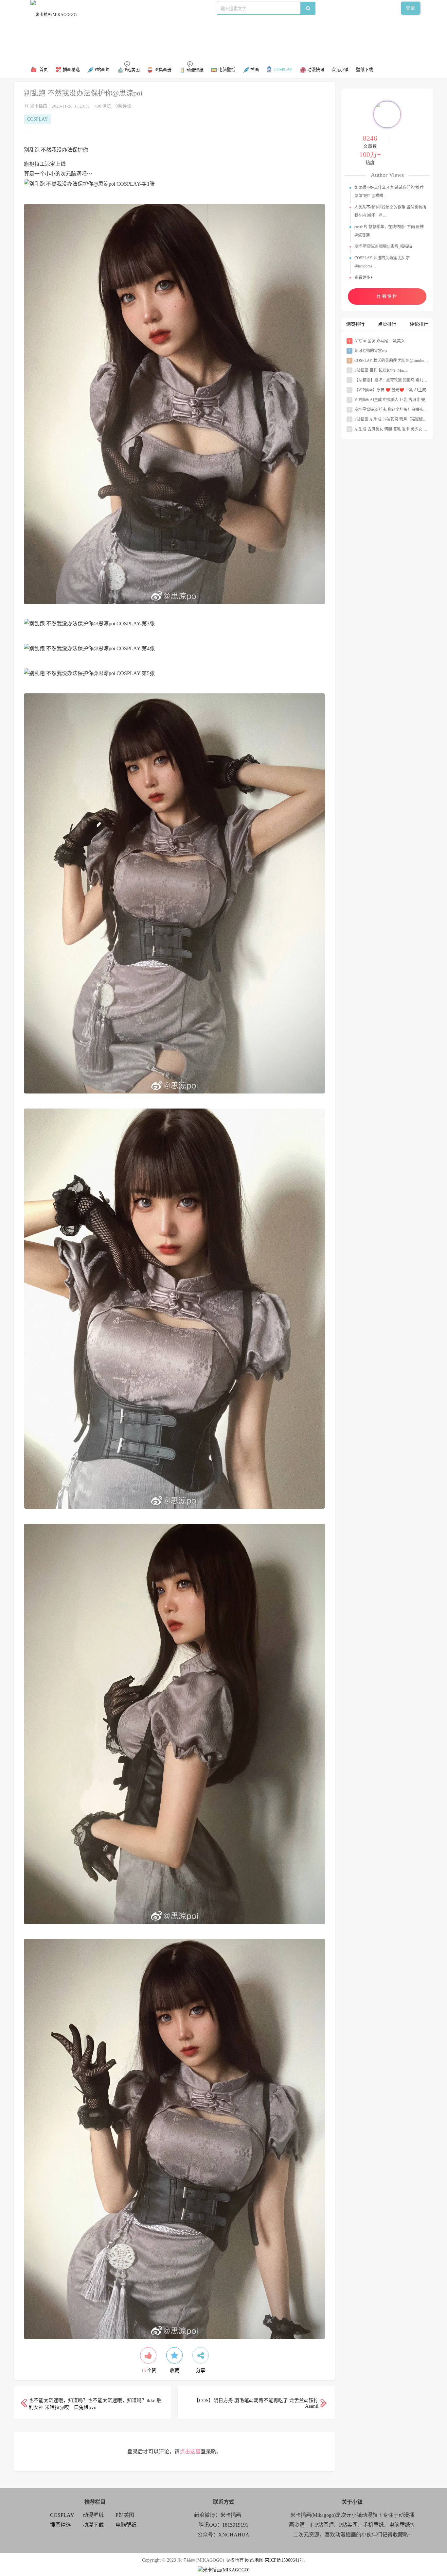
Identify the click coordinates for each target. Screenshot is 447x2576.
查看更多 (363, 278)
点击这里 (190, 2452)
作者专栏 (387, 296)
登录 (410, 8)
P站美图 (162, 8)
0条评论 (124, 106)
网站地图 (254, 2560)
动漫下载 (183, 8)
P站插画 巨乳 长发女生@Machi (378, 370)
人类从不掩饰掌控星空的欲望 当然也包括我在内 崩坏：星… (390, 211)
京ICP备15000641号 (284, 2560)
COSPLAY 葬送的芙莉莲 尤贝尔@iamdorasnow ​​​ (392, 361)
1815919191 (235, 2525)
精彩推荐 (95, 8)
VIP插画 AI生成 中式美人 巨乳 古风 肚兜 (387, 400)
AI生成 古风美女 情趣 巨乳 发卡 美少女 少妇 (390, 429)
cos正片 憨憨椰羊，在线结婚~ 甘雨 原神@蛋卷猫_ (389, 231)
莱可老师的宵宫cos (368, 351)
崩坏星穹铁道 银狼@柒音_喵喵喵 (383, 246)
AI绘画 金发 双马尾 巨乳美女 (377, 341)
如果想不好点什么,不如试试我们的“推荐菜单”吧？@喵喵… (389, 192)
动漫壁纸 (93, 2515)
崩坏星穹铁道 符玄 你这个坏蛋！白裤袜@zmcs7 (393, 410)
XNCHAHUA (234, 2535)
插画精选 (61, 2525)
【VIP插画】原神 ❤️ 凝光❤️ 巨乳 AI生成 (387, 390)
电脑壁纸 (126, 2525)
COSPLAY (118, 8)
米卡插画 (39, 106)
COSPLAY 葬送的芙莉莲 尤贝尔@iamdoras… (382, 262)
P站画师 (141, 8)
